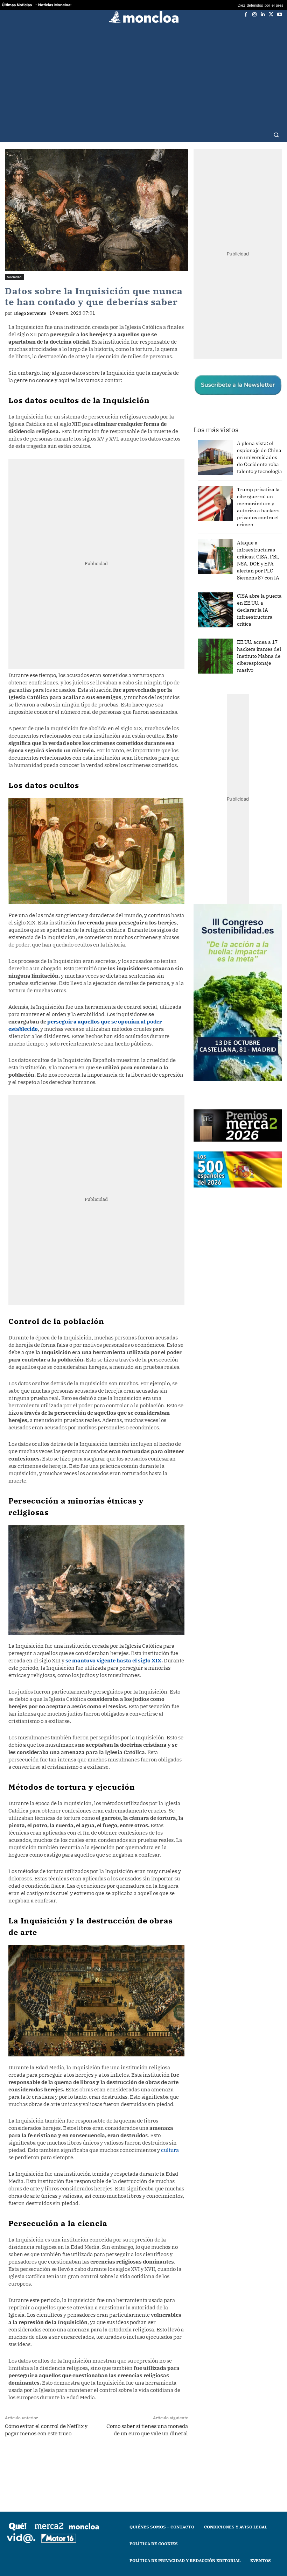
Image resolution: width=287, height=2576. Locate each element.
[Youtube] (280, 14)
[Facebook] (246, 14)
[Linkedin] (263, 14)
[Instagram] (254, 14)
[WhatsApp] (93, 2461)
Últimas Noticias (17, 5)
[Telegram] (110, 2461)
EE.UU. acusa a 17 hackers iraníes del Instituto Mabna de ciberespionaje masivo (259, 656)
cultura (170, 2150)
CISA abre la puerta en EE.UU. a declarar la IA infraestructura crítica (259, 610)
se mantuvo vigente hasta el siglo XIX (113, 1660)
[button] (276, 135)
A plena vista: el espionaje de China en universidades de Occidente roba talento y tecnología (260, 457)
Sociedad (14, 277)
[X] (271, 14)
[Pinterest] (126, 2461)
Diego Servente (30, 313)
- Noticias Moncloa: (53, 5)
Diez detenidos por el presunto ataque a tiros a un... (234, 5)
